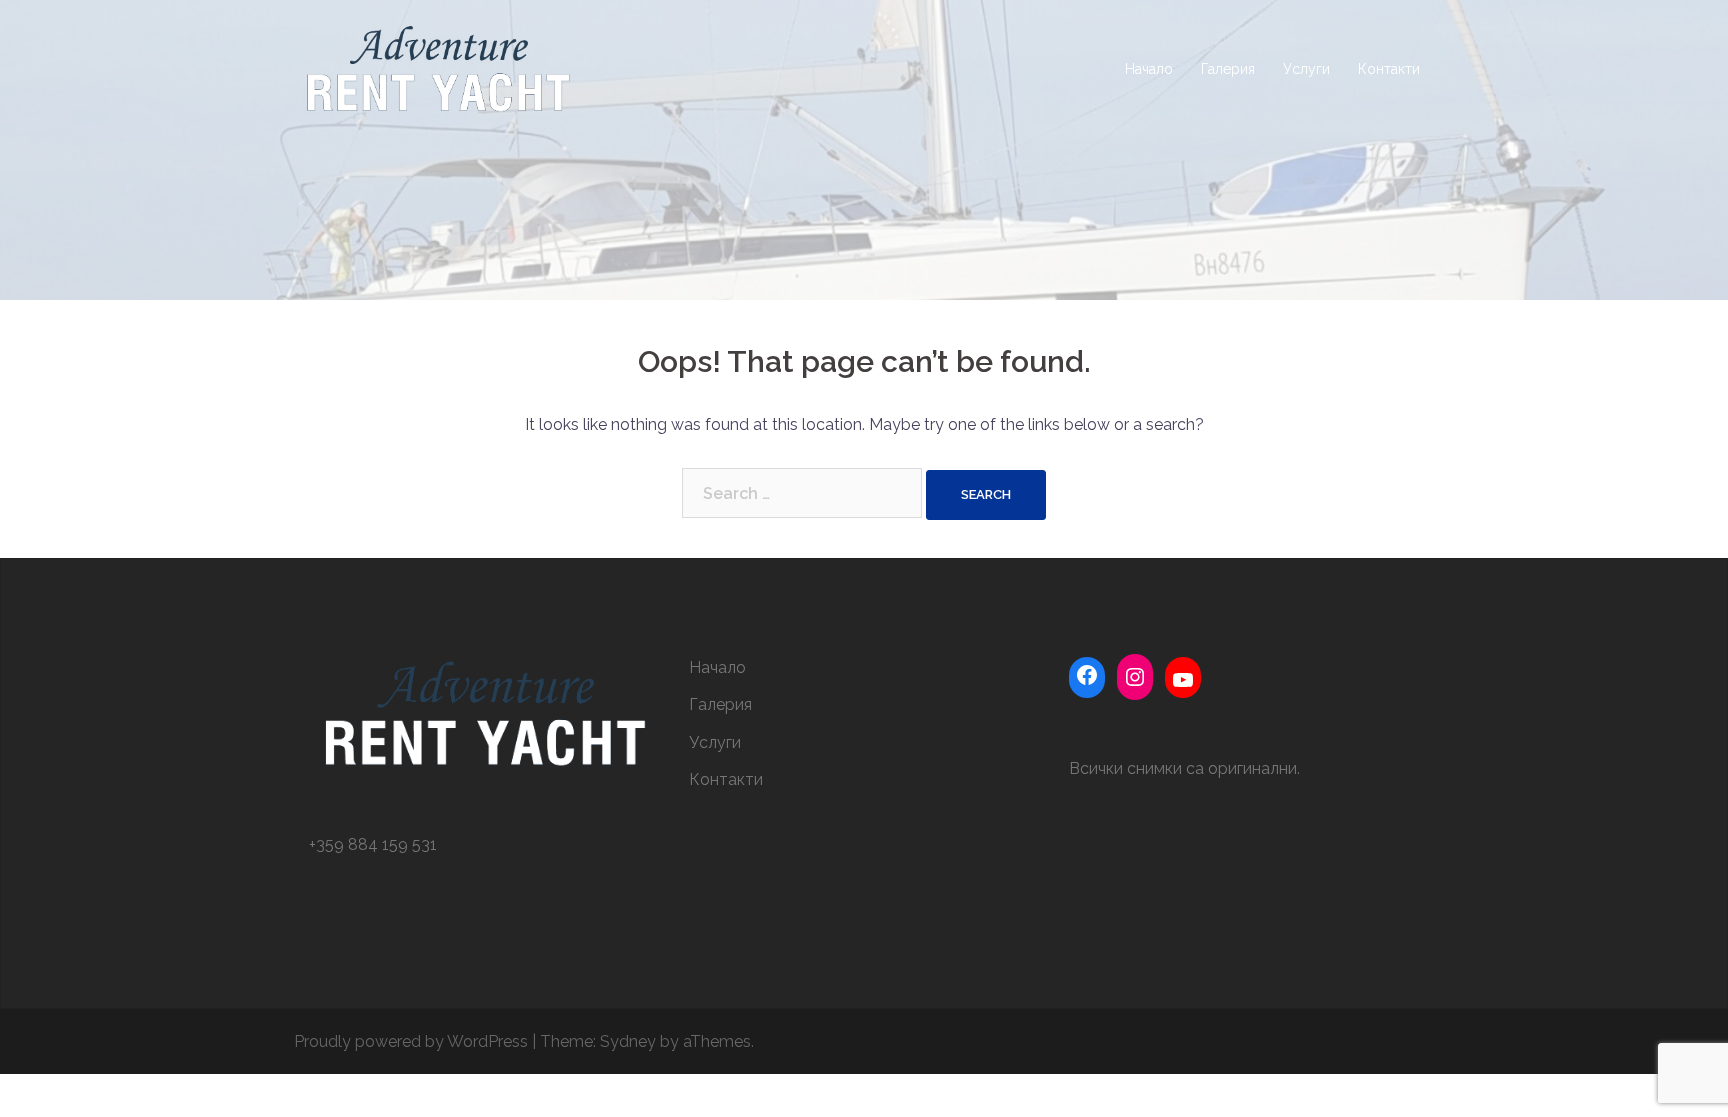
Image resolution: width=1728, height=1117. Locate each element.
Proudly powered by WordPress (411, 1041)
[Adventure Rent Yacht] (437, 68)
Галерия (1228, 69)
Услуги (1306, 69)
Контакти (1389, 69)
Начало (1149, 69)
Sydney (628, 1041)
